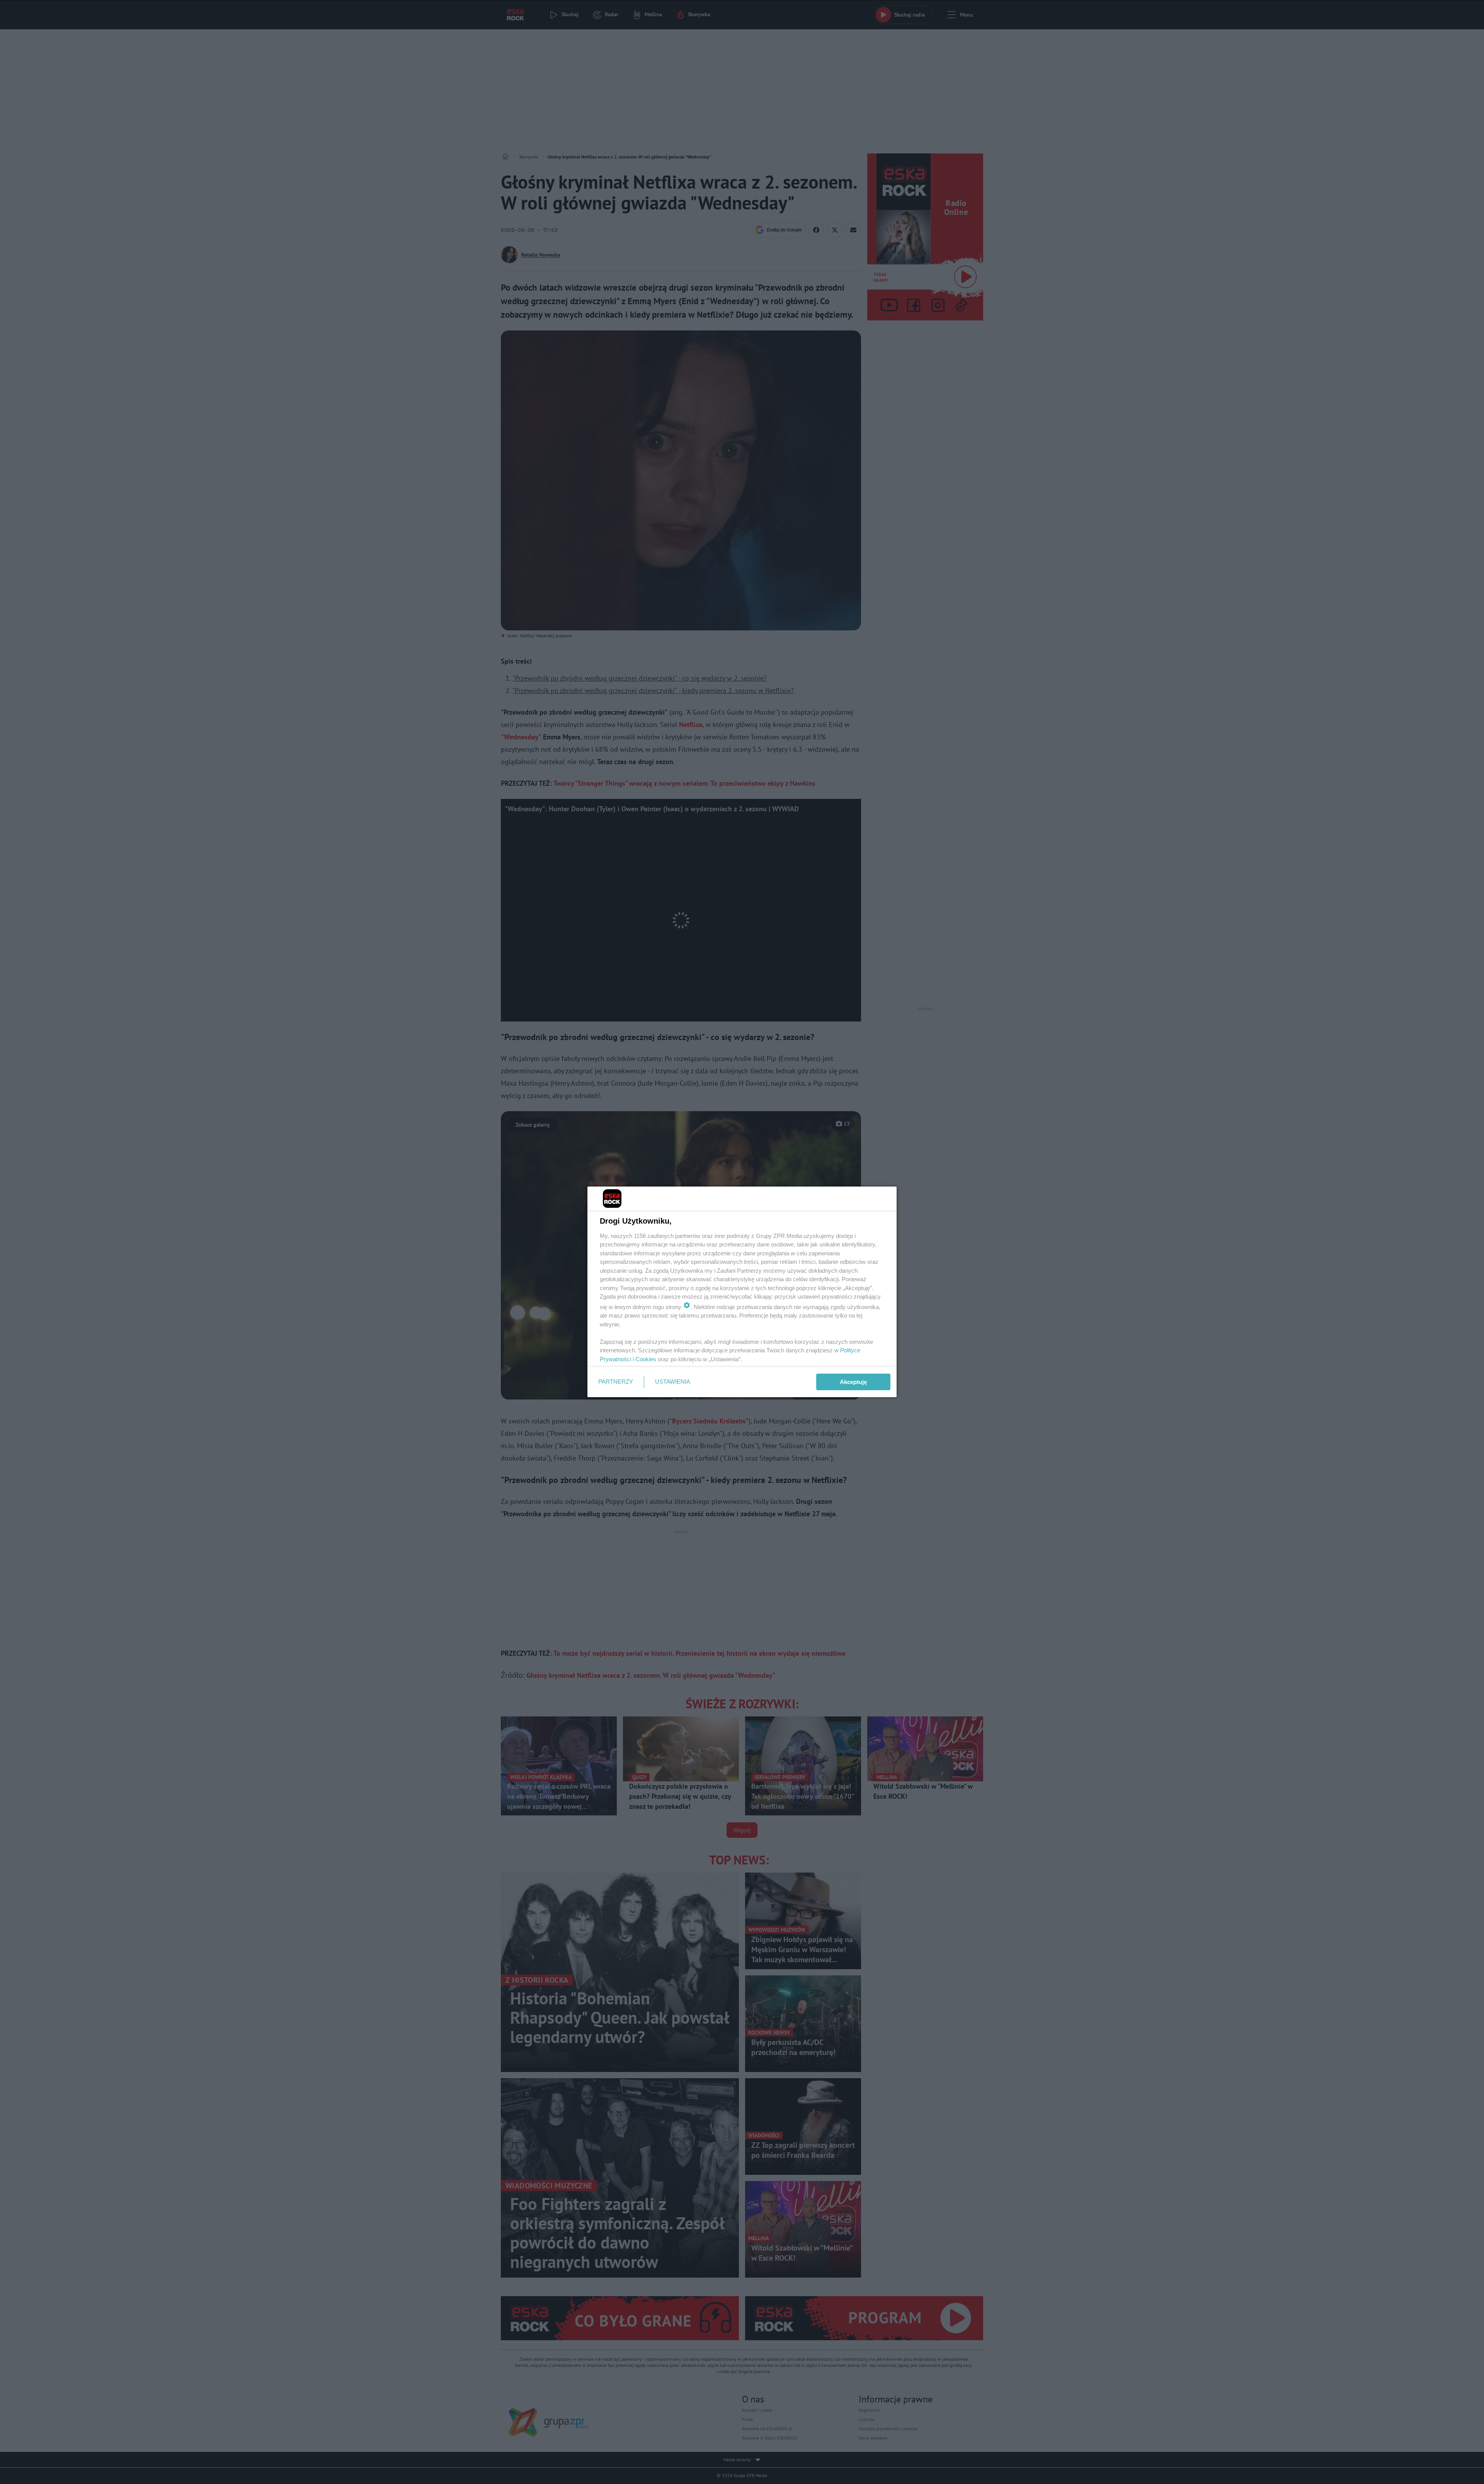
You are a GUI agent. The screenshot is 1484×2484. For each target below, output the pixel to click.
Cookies (646, 1359)
